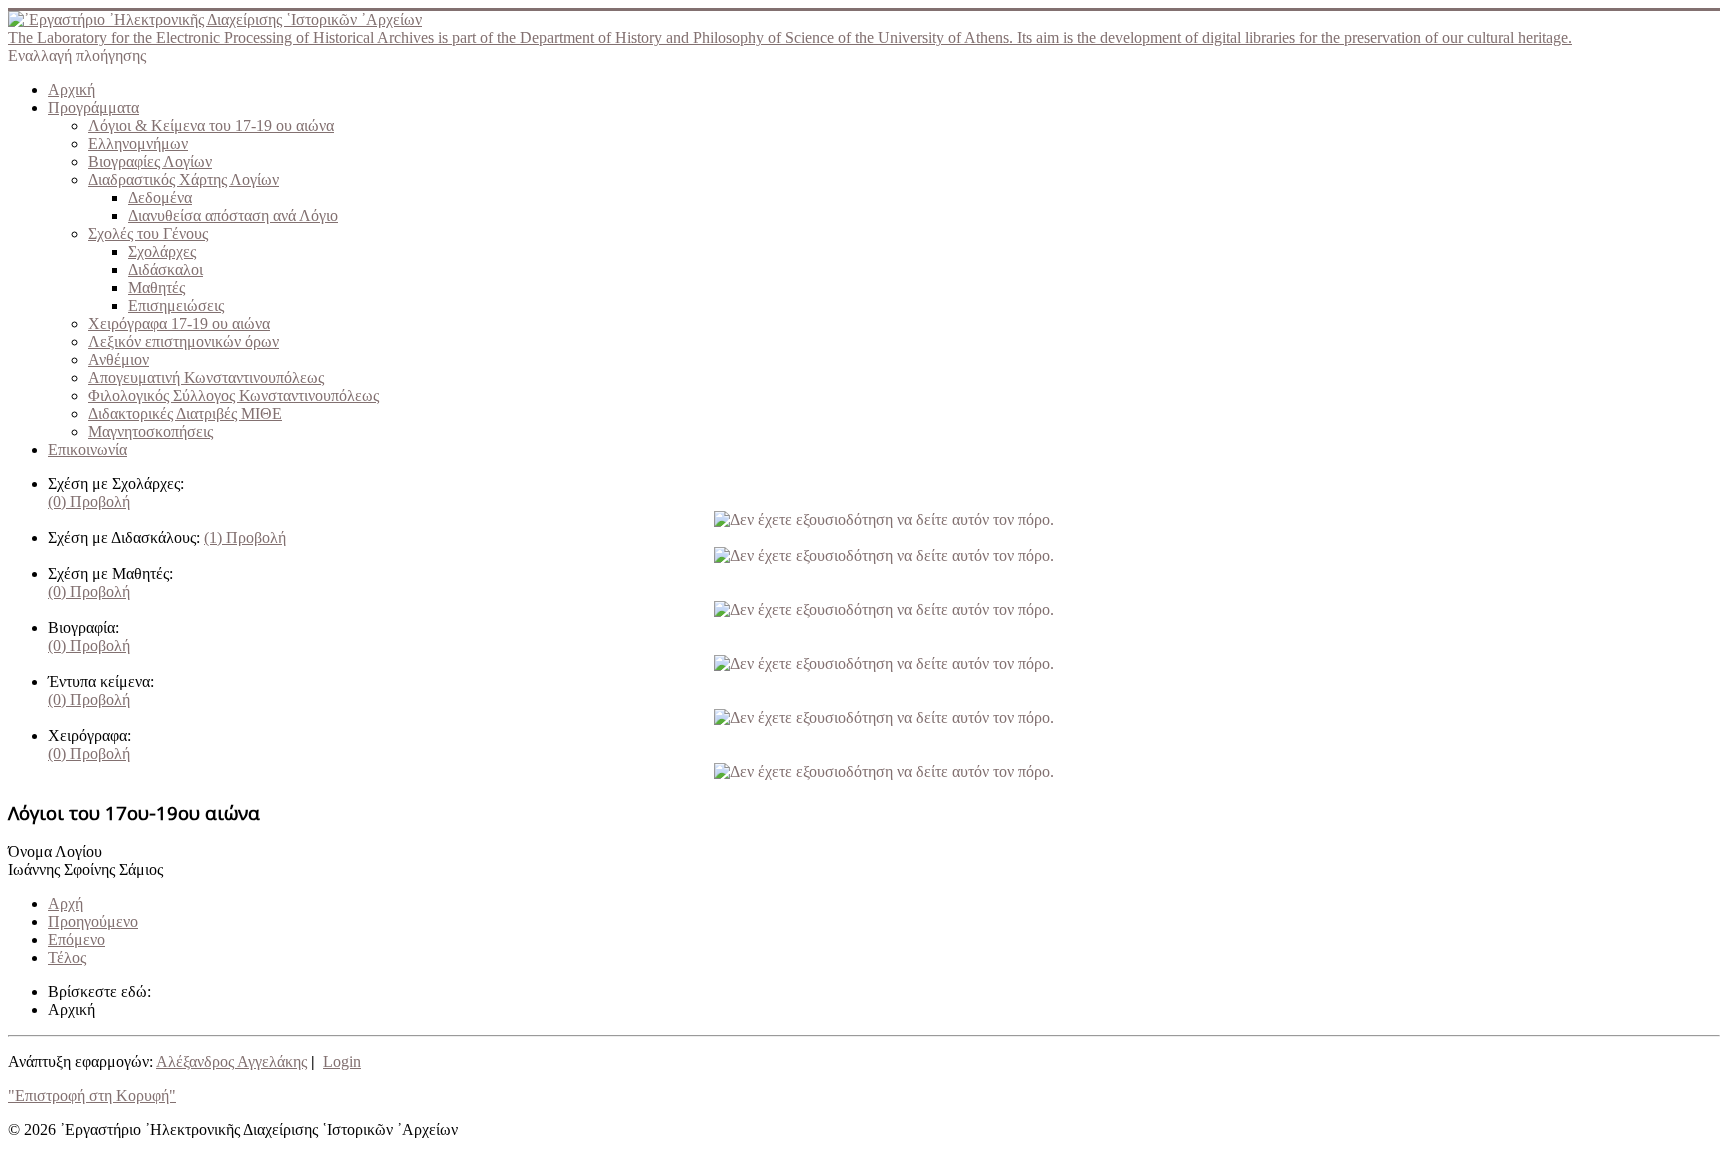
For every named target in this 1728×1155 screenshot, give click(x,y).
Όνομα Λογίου (55, 851)
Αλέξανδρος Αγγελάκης (231, 1061)
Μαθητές (156, 287)
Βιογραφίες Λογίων (150, 161)
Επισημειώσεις (176, 305)
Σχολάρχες (162, 251)
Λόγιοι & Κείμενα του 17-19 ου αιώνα (211, 125)
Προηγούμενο (93, 921)
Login (342, 1061)
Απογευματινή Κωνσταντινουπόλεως (206, 377)
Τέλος (67, 957)
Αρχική (71, 89)
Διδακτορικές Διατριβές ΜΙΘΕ (185, 413)
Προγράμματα (93, 107)
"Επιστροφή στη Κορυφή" (92, 1095)
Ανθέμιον (118, 359)
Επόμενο (76, 939)
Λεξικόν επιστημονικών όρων (183, 341)
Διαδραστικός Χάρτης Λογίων (183, 179)
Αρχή (65, 903)
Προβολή (89, 501)
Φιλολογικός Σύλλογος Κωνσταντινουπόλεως (233, 395)
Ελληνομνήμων (138, 143)
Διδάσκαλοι (165, 269)
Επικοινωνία (87, 449)
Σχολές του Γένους (148, 233)
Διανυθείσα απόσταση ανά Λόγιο (233, 215)
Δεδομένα (160, 197)
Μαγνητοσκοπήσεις (150, 431)
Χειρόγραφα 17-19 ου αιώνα (179, 323)
